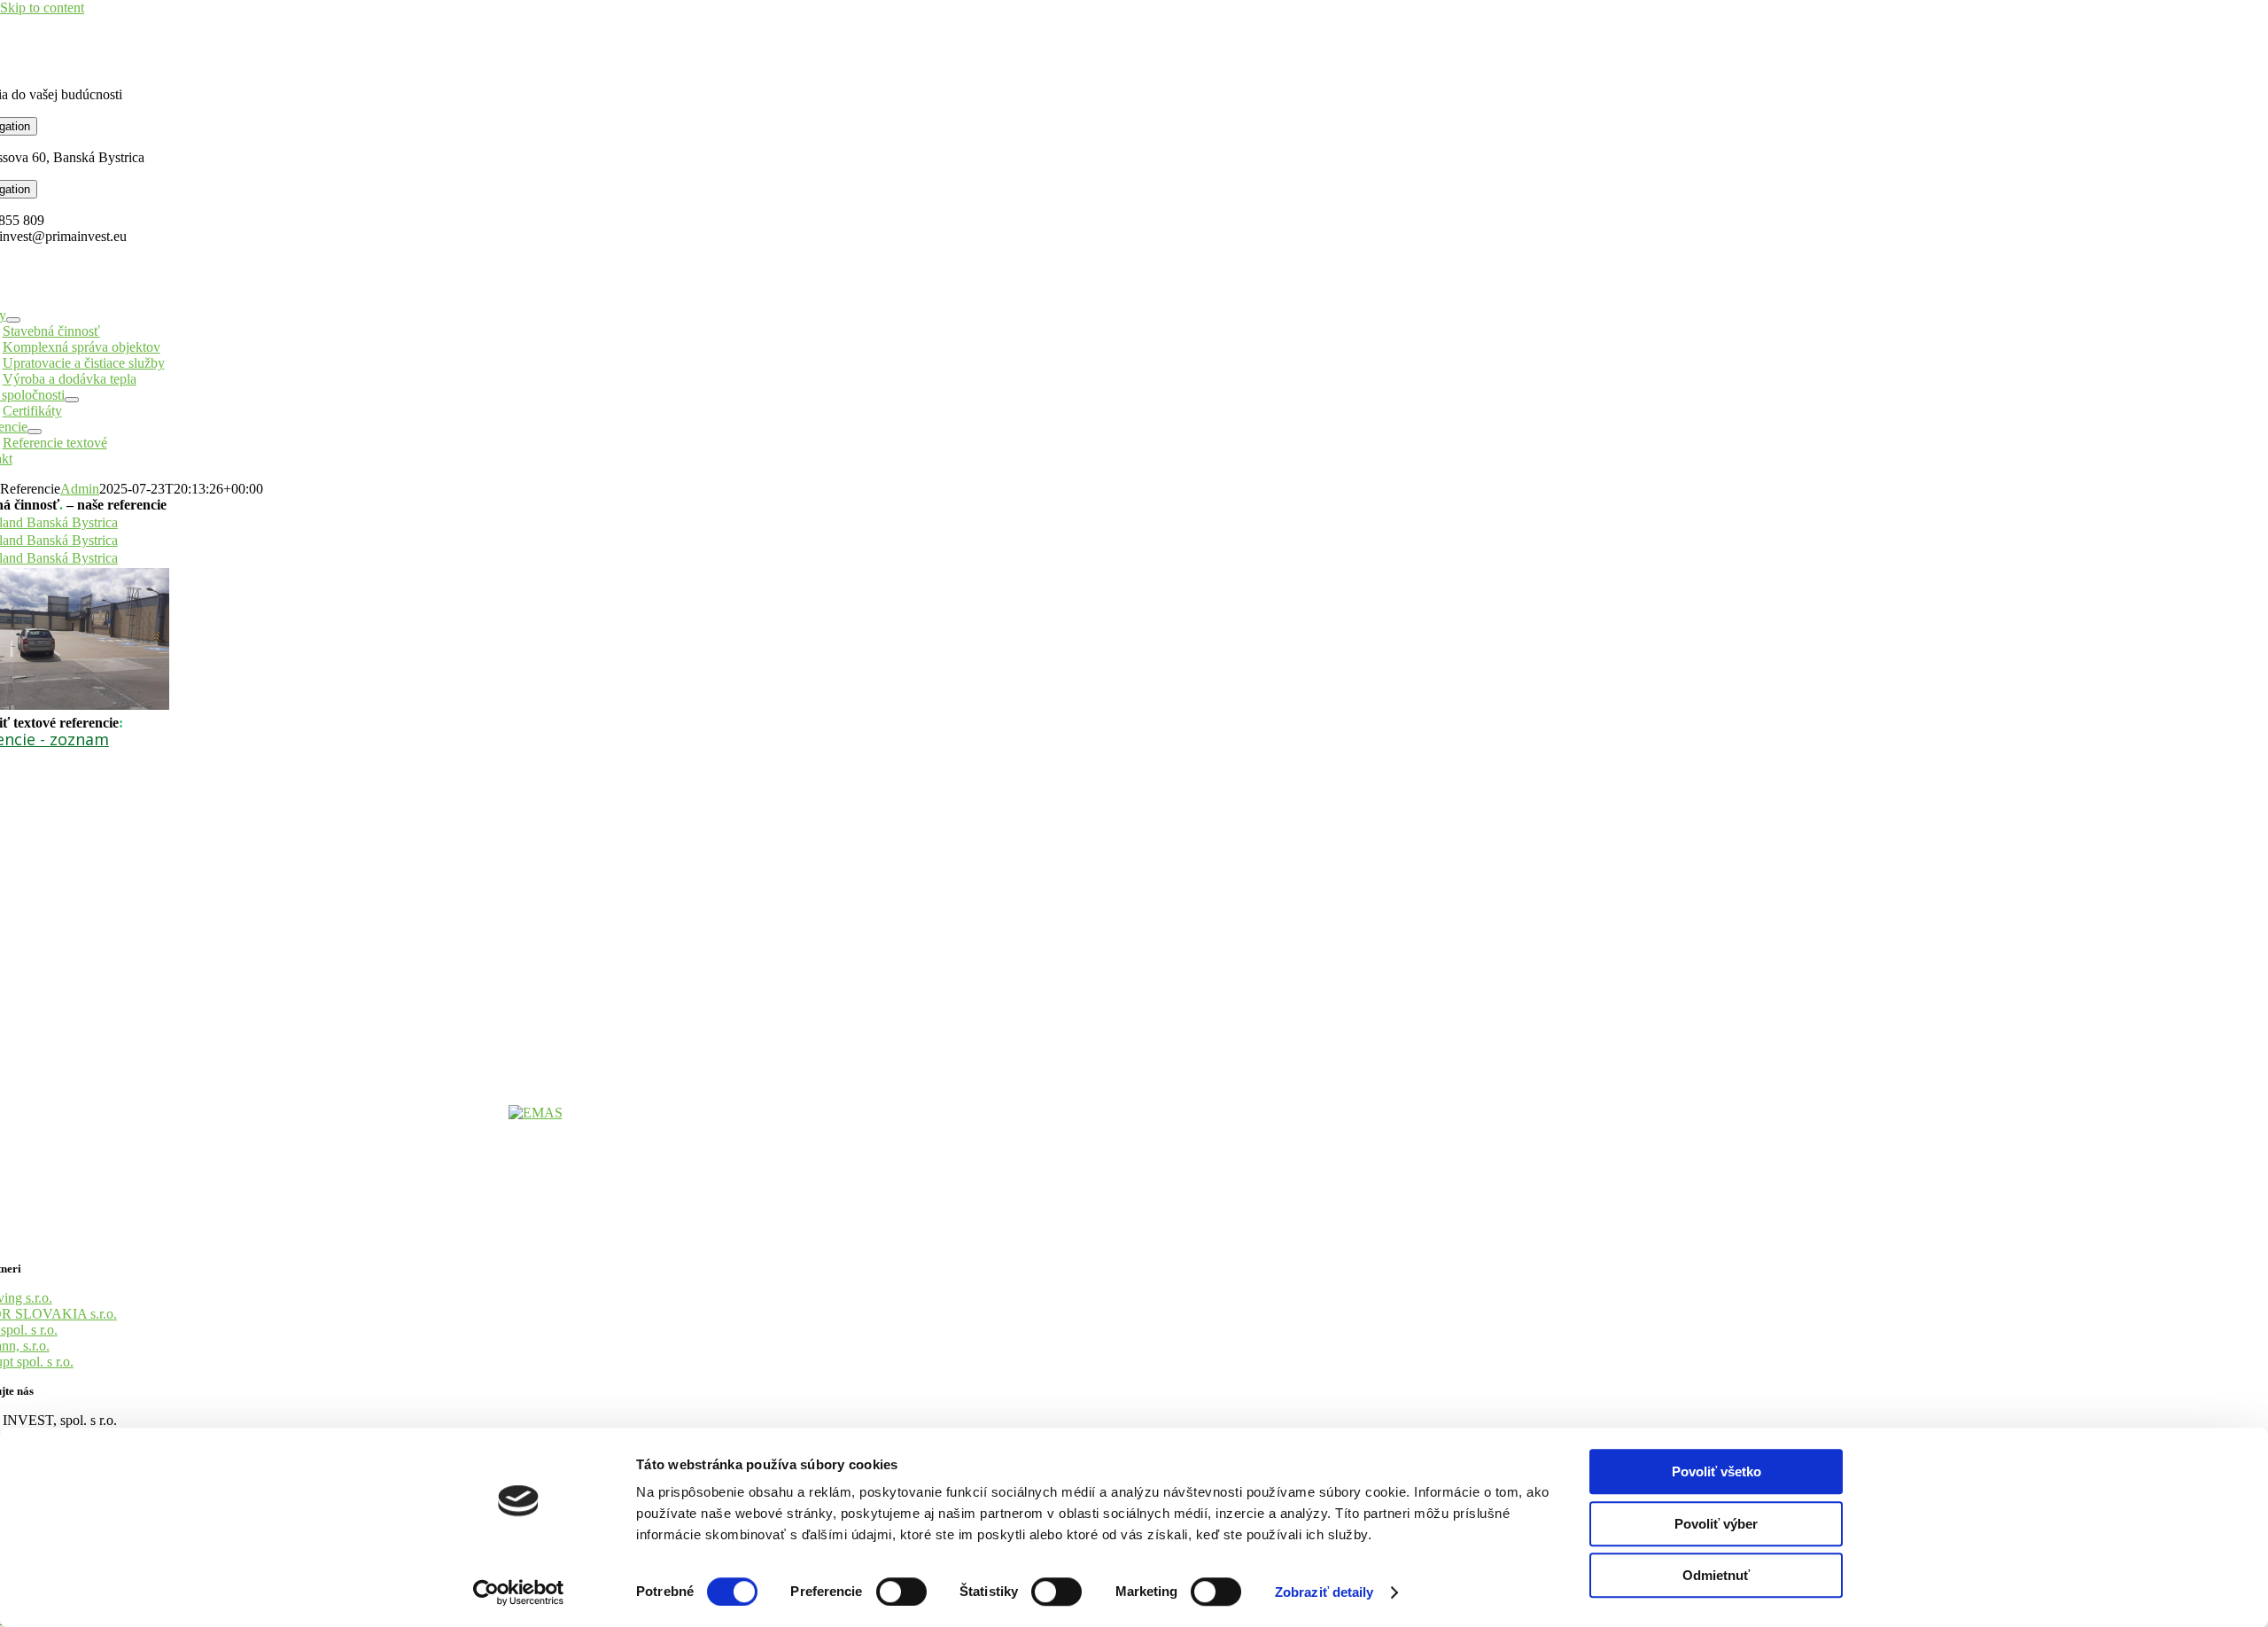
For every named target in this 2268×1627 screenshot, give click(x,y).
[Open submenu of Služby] (13, 320)
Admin (80, 489)
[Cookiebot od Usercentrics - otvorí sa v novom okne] (519, 1592)
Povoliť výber (1716, 1524)
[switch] (901, 1592)
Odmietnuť (1716, 1575)
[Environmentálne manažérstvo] (536, 1113)
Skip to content (42, 8)
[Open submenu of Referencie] (35, 432)
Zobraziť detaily (1324, 1592)
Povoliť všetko (1717, 1471)
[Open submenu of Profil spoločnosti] (72, 400)
